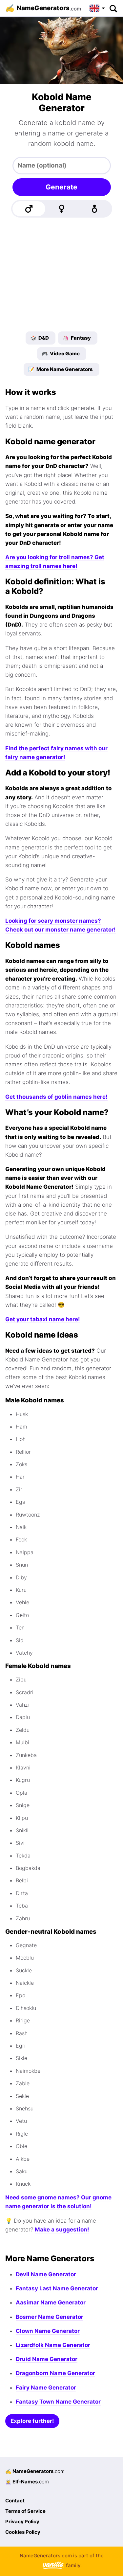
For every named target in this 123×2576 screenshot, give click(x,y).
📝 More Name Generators (61, 369)
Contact (15, 2501)
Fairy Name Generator (46, 2388)
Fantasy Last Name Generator (57, 2288)
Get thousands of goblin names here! (56, 1097)
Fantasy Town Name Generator (58, 2402)
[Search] (113, 8)
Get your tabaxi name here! (43, 1319)
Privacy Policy (22, 2522)
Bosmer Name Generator (50, 2317)
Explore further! (32, 2421)
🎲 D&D (40, 338)
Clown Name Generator (48, 2331)
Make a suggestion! (62, 2230)
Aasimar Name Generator (51, 2302)
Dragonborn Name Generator (55, 2373)
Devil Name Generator (46, 2274)
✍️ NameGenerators (35, 2471)
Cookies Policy (23, 2532)
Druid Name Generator (47, 2359)
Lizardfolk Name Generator (53, 2345)
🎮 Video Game (61, 354)
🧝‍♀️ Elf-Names (27, 2482)
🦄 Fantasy (77, 338)
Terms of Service (25, 2511)
